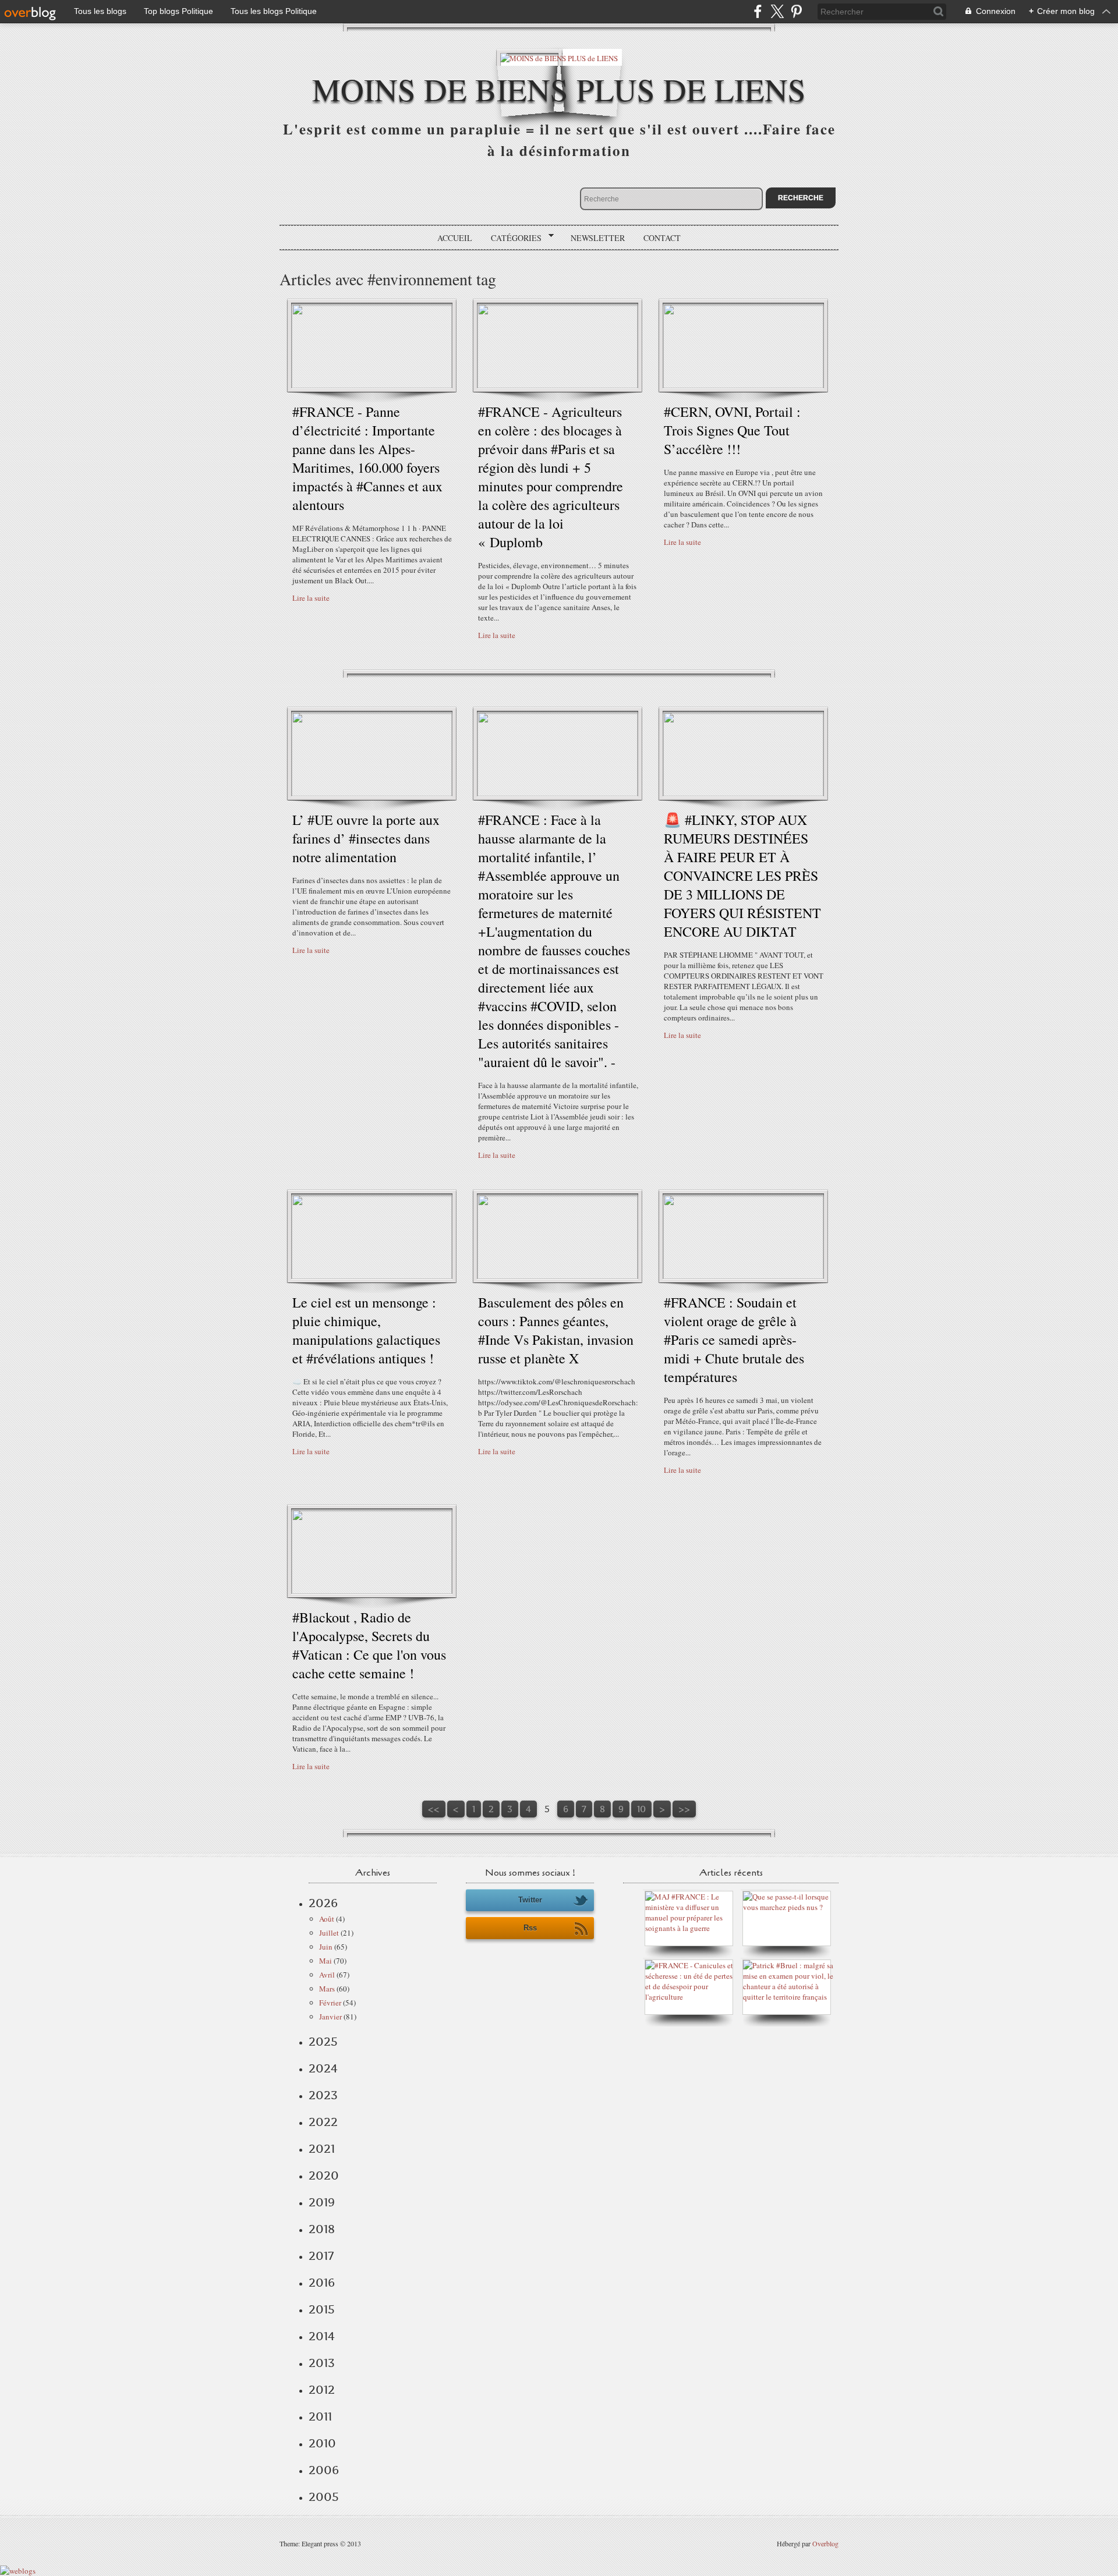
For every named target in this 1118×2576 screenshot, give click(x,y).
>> (684, 1809)
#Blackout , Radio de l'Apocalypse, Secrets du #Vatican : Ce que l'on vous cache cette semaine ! (369, 1645)
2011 (320, 2416)
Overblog (825, 2543)
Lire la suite (311, 598)
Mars (327, 1989)
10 (641, 1809)
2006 (324, 2470)
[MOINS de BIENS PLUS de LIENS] (559, 57)
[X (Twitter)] (777, 11)
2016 (322, 2283)
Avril (327, 1975)
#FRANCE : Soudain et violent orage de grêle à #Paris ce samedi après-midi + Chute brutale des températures (734, 1340)
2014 (322, 2336)
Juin (326, 1947)
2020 (324, 2175)
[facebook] (758, 11)
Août (327, 1919)
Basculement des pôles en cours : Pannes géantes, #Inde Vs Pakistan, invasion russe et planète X (556, 1330)
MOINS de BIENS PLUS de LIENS (559, 89)
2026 (323, 1903)
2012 (322, 2390)
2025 (323, 2042)
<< (434, 1809)
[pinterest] (796, 11)
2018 (322, 2229)
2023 (323, 2095)
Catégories (512, 238)
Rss (530, 1928)
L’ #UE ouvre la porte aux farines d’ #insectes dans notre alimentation (366, 838)
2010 (322, 2443)
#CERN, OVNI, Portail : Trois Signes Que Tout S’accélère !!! (732, 430)
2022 (323, 2122)
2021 (322, 2149)
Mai (326, 1961)
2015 (322, 2309)
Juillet (329, 1933)
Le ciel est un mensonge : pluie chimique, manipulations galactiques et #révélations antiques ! (366, 1330)
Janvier (330, 2017)
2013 (322, 2363)
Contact (662, 238)
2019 (322, 2202)
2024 (323, 2068)
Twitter (530, 1900)
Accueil (455, 238)
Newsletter (598, 238)
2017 (321, 2256)
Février (330, 2003)
